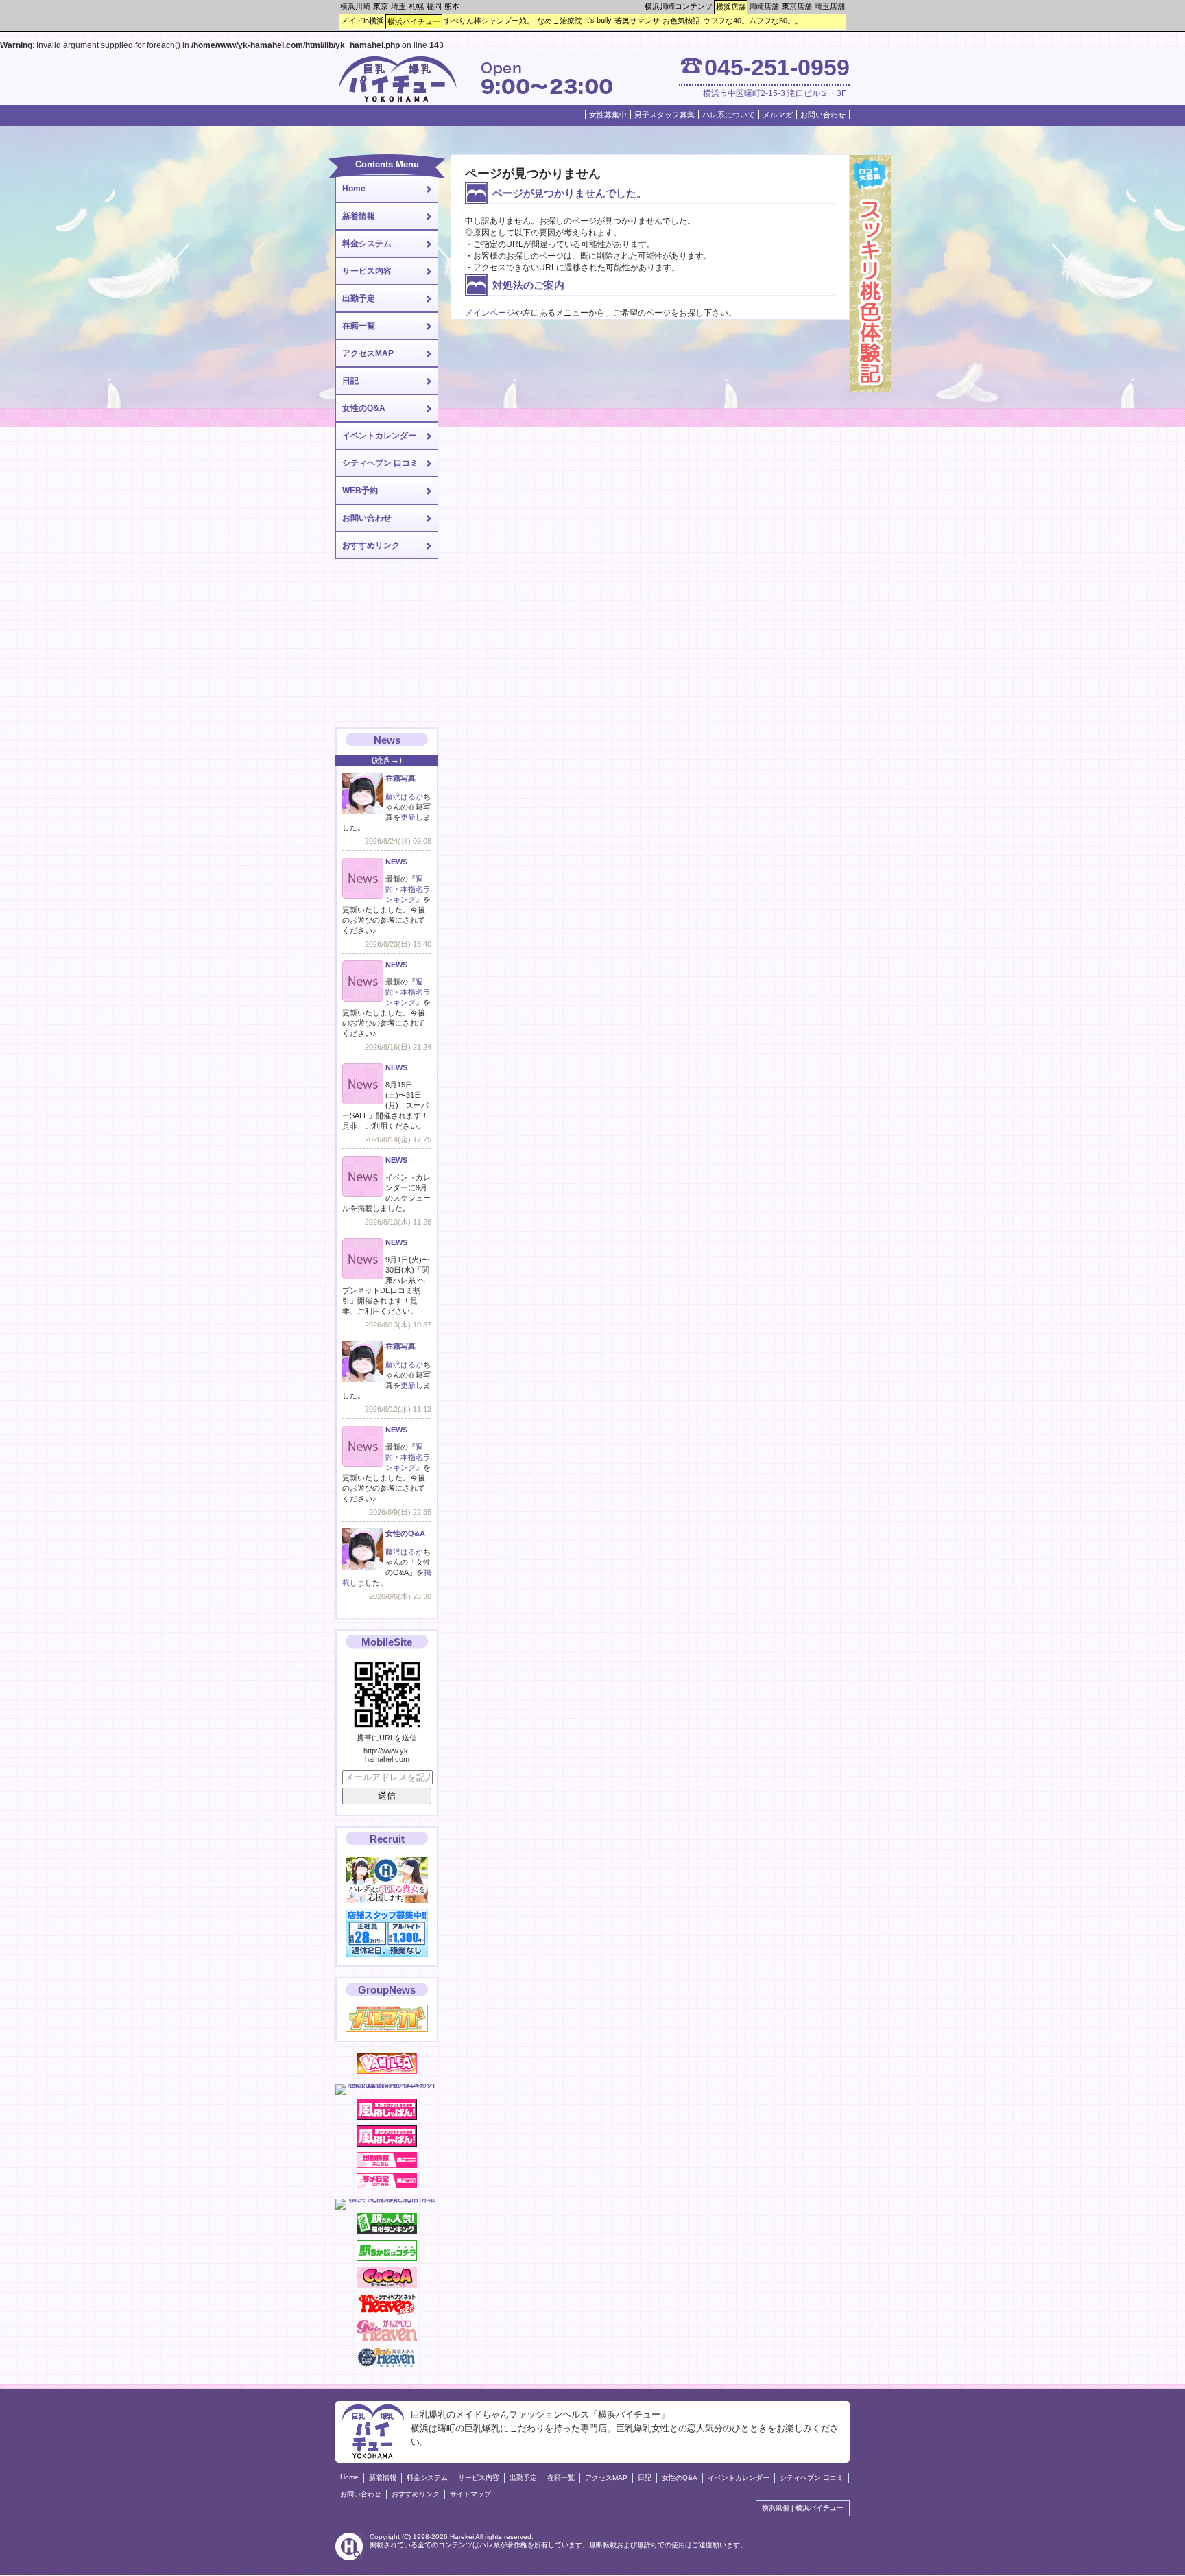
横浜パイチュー (414, 21)
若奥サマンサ (637, 21)
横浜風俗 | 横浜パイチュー (803, 2508)
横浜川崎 (355, 6)
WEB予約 (360, 491)
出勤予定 (359, 298)
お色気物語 (681, 21)
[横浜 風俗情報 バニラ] (387, 2071)
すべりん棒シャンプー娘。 (489, 21)
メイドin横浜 (362, 21)
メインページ (490, 313)
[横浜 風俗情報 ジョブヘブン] (387, 2365)
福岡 (434, 6)
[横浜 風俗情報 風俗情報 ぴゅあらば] (387, 2199)
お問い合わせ (823, 115)
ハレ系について (729, 115)
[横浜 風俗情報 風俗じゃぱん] (387, 2144)
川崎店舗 (764, 6)
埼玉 (398, 6)
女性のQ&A (364, 408)
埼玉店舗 (830, 6)
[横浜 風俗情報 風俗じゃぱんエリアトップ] (387, 2117)
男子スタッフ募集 (665, 115)
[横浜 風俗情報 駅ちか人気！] (387, 2258)
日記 (350, 381)
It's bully (598, 20)
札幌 (416, 6)
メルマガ (778, 115)
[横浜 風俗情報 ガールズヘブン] (387, 2339)
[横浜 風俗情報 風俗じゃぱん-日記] (387, 2186)
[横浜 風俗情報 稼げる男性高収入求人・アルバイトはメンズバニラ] (387, 2084)
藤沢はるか (404, 796)
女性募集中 (608, 115)
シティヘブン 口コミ (380, 463)
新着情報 (359, 216)
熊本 (452, 6)
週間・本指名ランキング (408, 889)
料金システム (367, 244)
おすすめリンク (371, 545)
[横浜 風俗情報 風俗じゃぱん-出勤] (387, 2165)
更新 (408, 817)
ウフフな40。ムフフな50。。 (753, 21)
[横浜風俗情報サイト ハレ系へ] (349, 2558)
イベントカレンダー (379, 436)
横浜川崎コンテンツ (679, 6)
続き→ (387, 760)
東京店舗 (797, 6)
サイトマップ (470, 2494)
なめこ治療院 (560, 21)
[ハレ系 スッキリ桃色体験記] (870, 389)
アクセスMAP (368, 353)
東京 (381, 6)
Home (354, 189)
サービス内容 (367, 271)
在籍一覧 (359, 326)
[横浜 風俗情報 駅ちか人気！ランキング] (387, 2232)
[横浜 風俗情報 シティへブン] (387, 2312)
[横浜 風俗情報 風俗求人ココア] (387, 2285)
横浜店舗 (731, 7)
